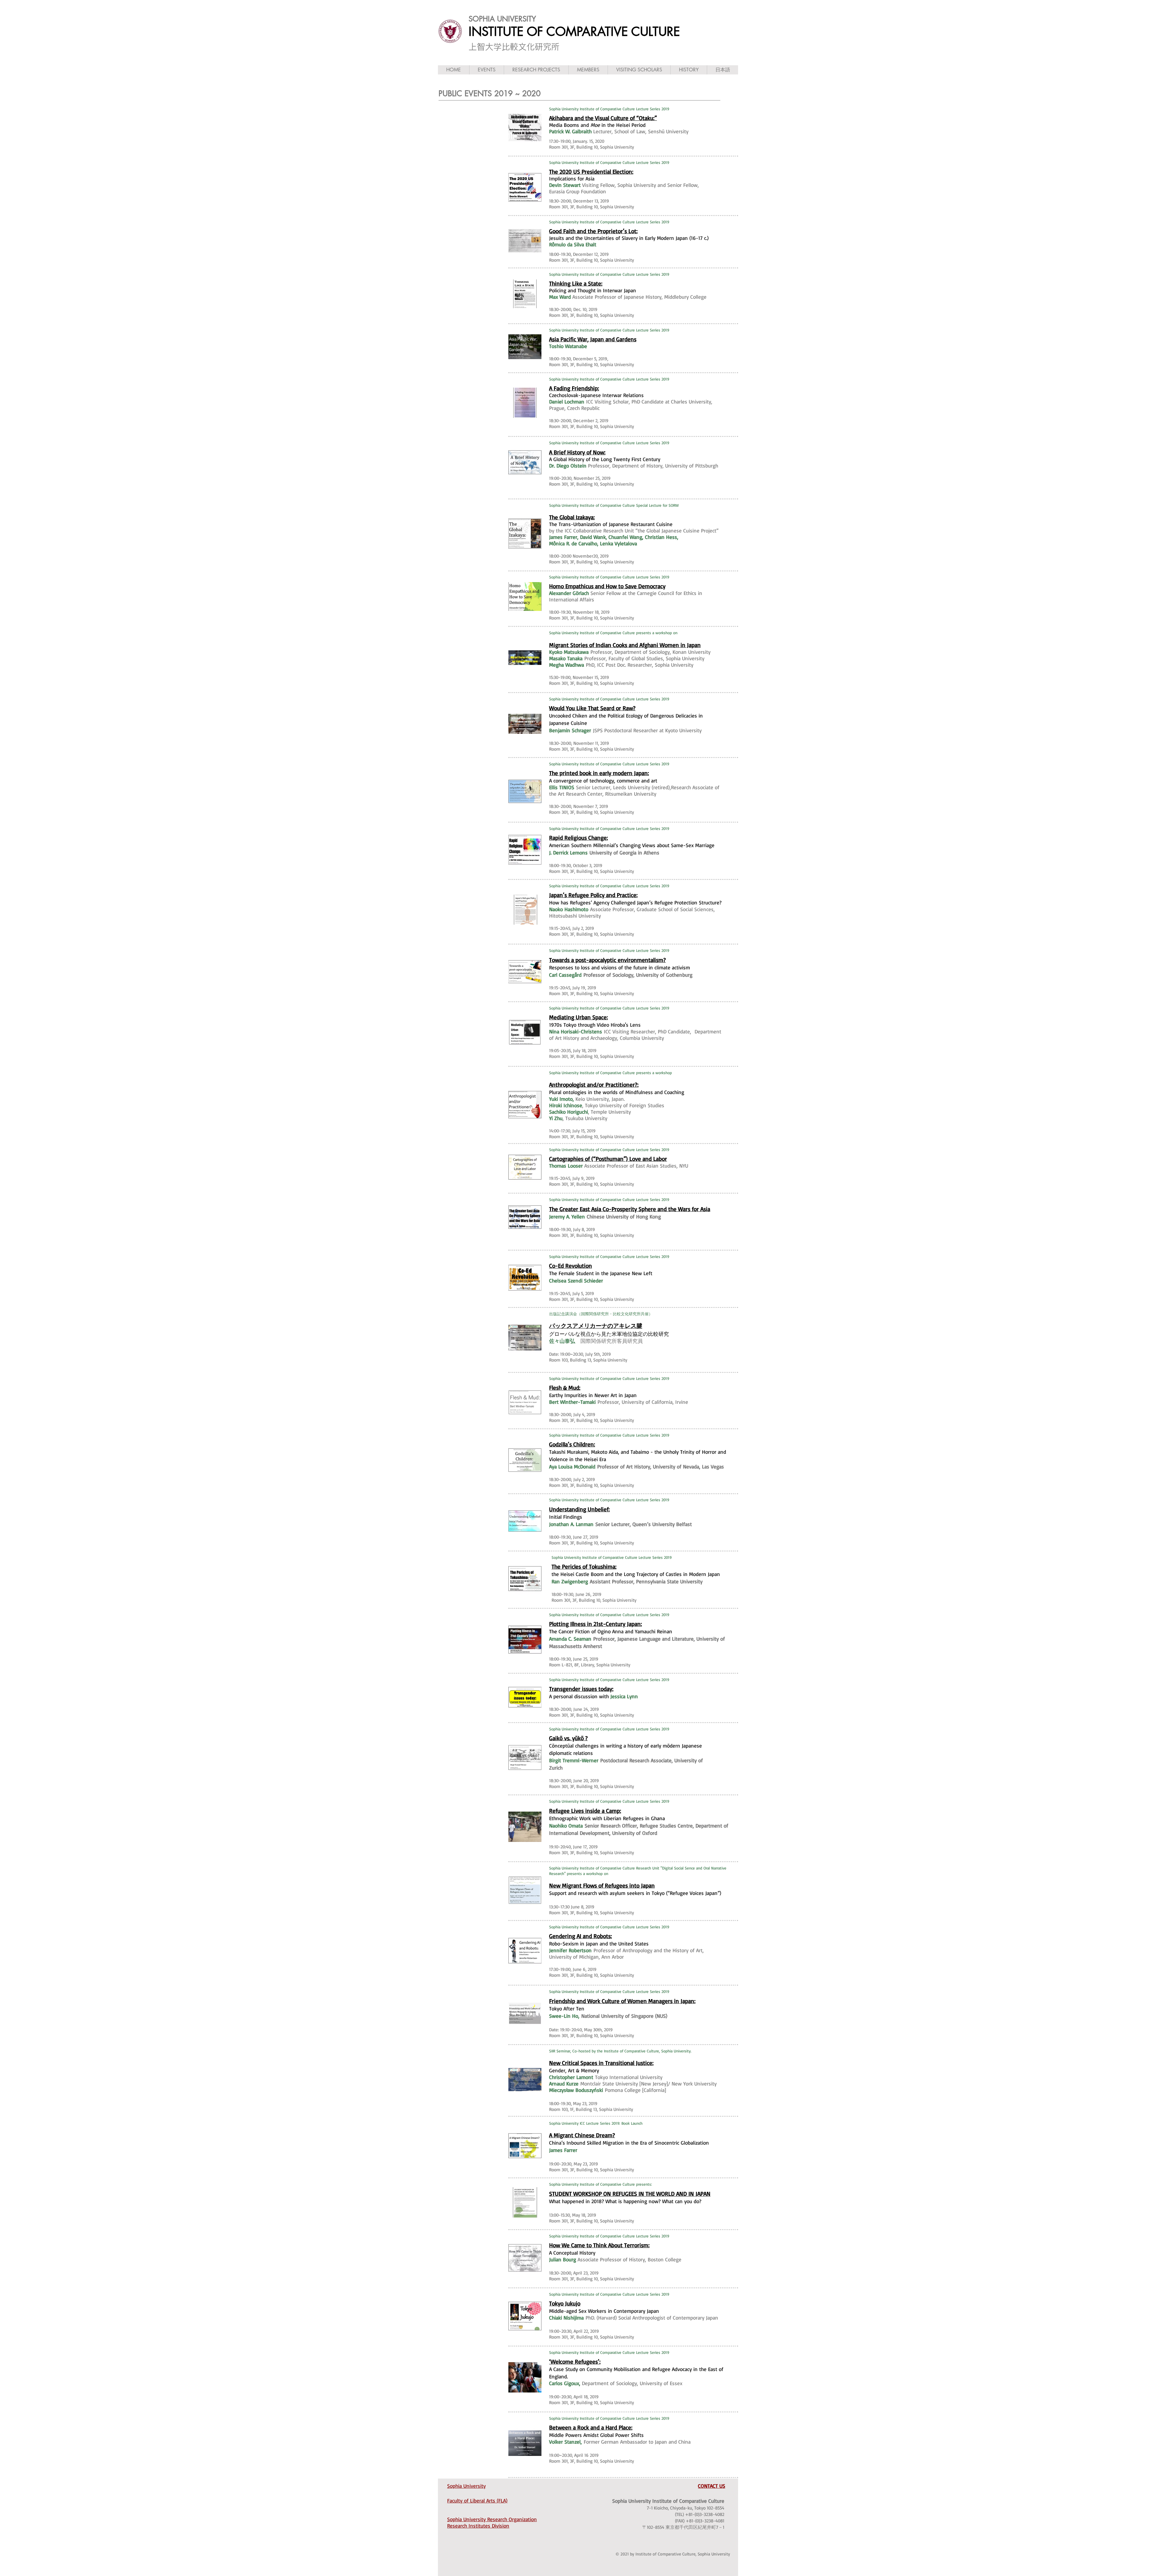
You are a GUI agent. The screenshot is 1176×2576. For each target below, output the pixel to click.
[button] (486, 70)
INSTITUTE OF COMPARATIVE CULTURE (574, 32)
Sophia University (466, 2486)
